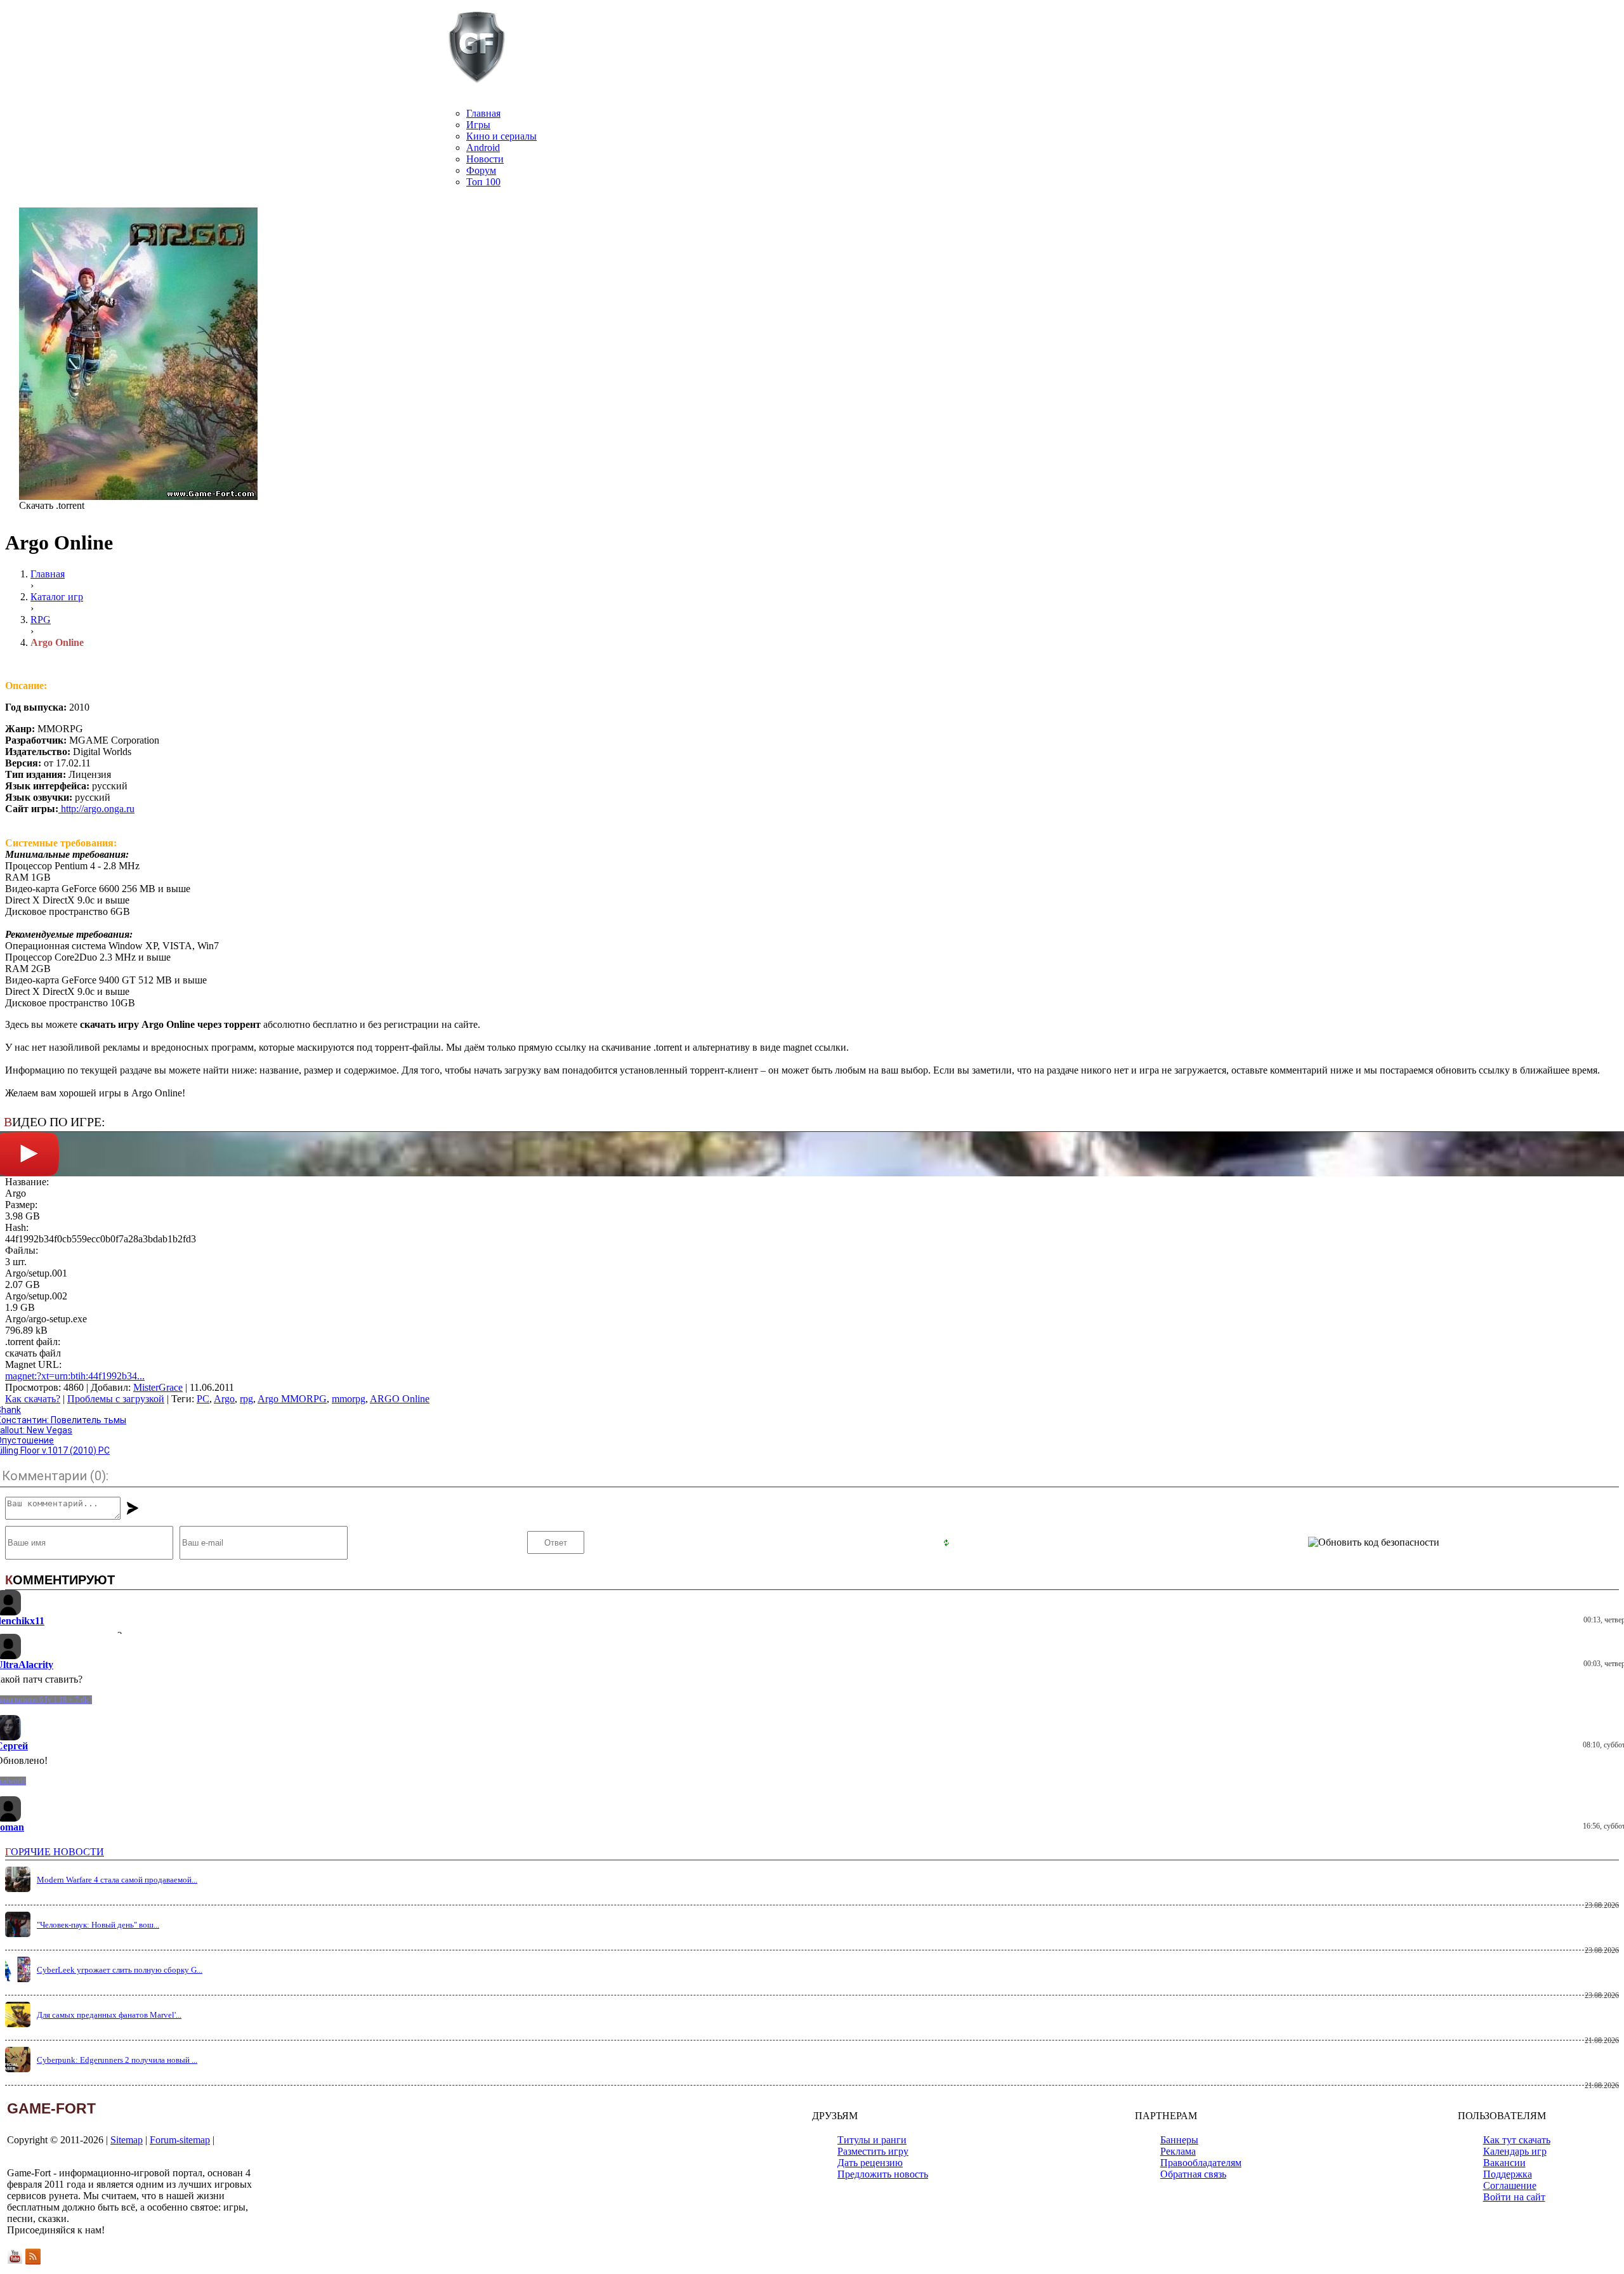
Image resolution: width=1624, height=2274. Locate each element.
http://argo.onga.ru (96, 809)
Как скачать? (33, 1399)
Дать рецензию (870, 2153)
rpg (246, 1399)
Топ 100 (483, 182)
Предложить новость (883, 2165)
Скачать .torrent (52, 505)
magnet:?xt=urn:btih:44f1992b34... (75, 1376)
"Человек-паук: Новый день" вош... (98, 1915)
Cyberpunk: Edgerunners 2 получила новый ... (117, 2050)
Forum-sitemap (180, 2130)
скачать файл (33, 1353)
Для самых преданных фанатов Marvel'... (109, 2005)
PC (203, 1399)
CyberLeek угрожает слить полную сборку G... (120, 1960)
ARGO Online (400, 1399)
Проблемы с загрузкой (116, 1399)
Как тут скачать (1517, 2130)
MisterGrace (158, 1387)
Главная (483, 113)
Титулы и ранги (872, 2130)
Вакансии (1504, 2153)
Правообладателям (1201, 2153)
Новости (485, 159)
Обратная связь (1193, 2165)
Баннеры (1179, 2130)
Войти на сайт (1514, 2187)
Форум (481, 170)
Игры (478, 125)
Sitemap (127, 2130)
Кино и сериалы (501, 136)
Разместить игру (873, 2142)
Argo (224, 1399)
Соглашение (1510, 2176)
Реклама (1178, 2142)
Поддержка (1508, 2165)
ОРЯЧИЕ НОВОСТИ (55, 1842)
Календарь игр (1515, 2142)
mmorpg (349, 1399)
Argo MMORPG (292, 1399)
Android (483, 148)
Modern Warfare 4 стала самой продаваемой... (117, 1870)
